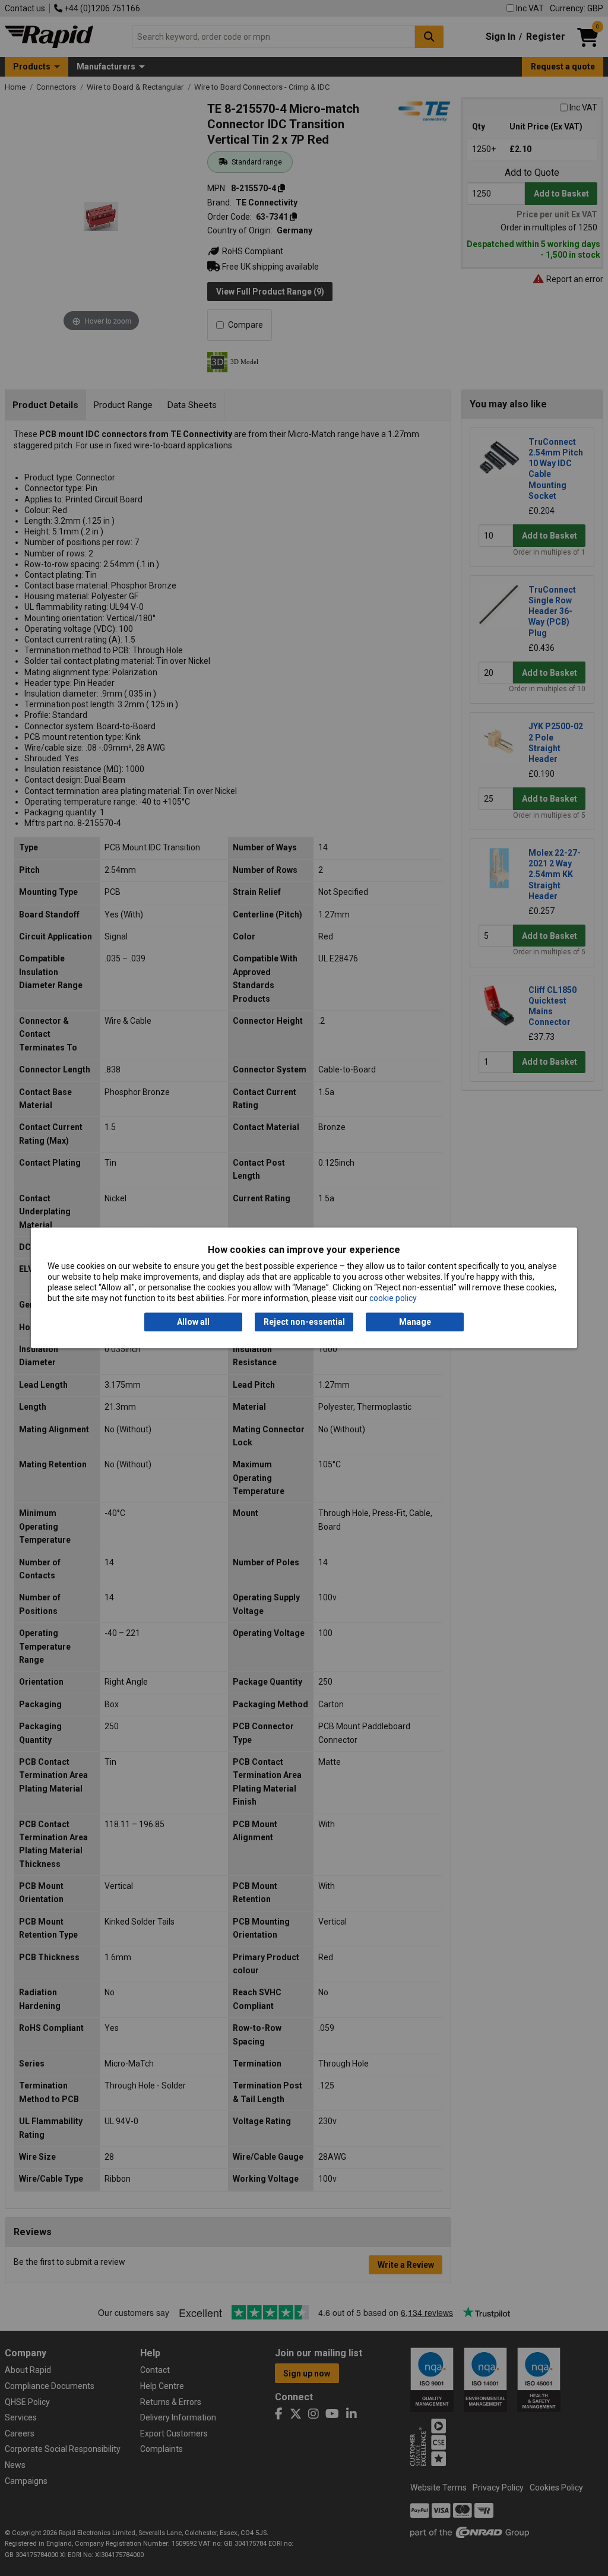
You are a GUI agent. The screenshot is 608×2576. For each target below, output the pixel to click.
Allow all (193, 1322)
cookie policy (393, 1299)
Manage (415, 1322)
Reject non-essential (304, 1322)
